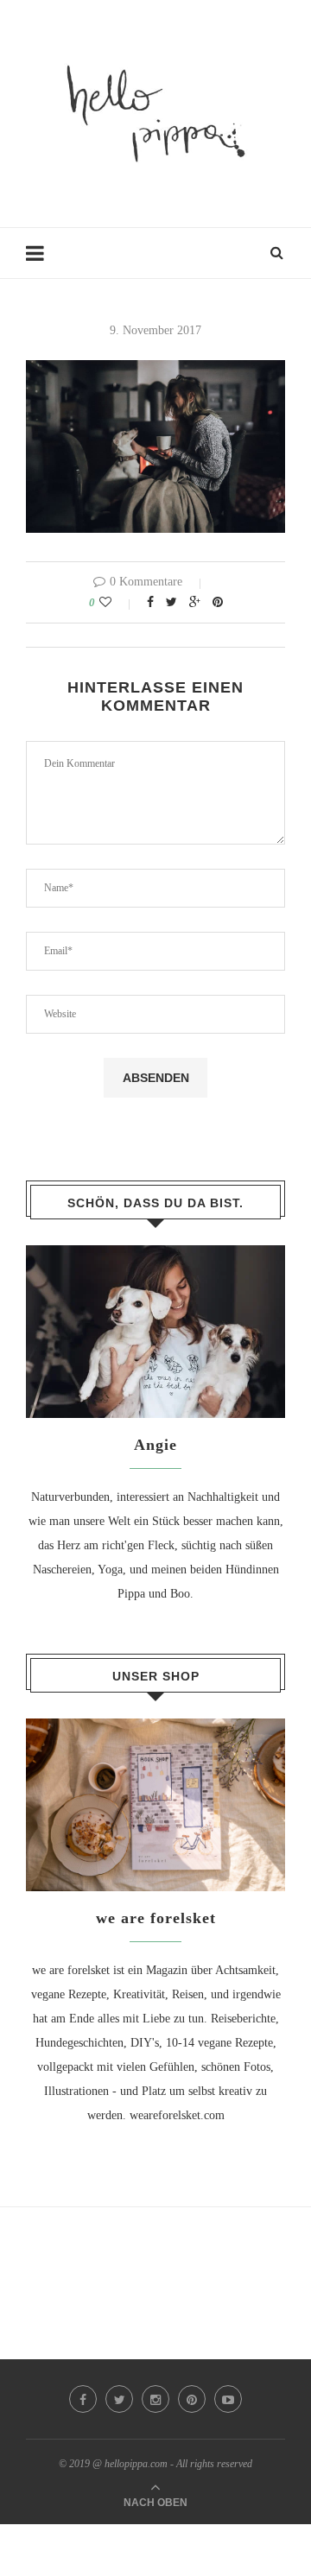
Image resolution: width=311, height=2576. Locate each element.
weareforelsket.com (177, 2115)
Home (41, 261)
